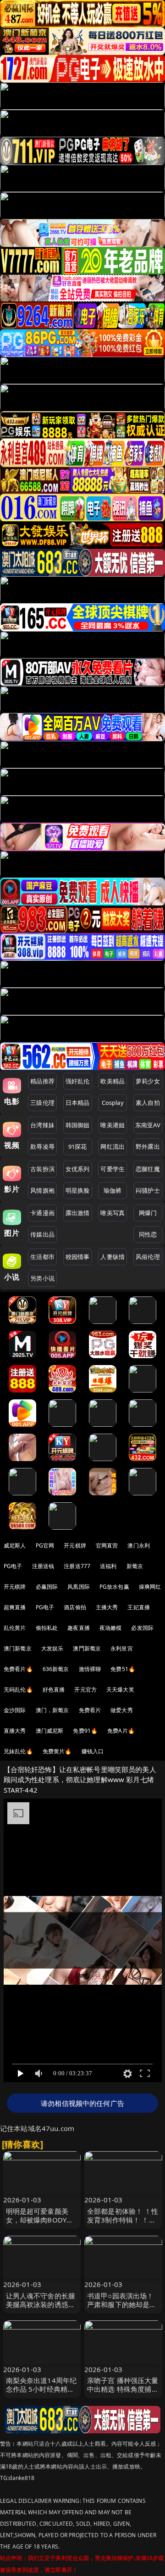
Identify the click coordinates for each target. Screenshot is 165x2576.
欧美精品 (113, 1081)
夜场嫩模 (111, 1628)
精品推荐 (42, 1081)
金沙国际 (15, 1710)
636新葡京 (56, 1669)
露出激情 (78, 1213)
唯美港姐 (113, 1125)
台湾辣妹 (42, 1125)
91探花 (78, 1146)
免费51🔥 (123, 1669)
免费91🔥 (85, 1731)
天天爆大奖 (120, 1690)
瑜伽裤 (113, 1190)
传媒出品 (42, 1234)
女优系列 (78, 1169)
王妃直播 (139, 1607)
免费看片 (90, 1710)
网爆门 (148, 1213)
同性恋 (148, 1234)
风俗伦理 (148, 1257)
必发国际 (142, 1628)
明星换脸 (78, 1190)
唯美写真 (113, 1213)
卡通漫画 (42, 1213)
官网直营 (107, 1545)
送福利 (108, 1566)
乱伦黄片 (15, 1628)
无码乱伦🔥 (18, 1690)
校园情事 (78, 1257)
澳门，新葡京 (52, 1710)
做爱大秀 (122, 1710)
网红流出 (113, 1146)
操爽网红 (150, 1587)
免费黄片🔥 (57, 1751)
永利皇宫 (122, 1648)
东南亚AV (148, 1125)
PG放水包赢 (114, 1587)
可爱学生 (113, 1169)
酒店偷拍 (75, 1607)
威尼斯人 (15, 1545)
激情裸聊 (90, 1669)
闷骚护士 (148, 1190)
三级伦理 (42, 1103)
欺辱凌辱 (42, 1146)
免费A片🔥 (121, 1731)
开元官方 (85, 1690)
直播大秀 (15, 1731)
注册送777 (77, 1566)
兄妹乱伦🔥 (18, 1751)
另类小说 (42, 1278)
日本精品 (78, 1103)
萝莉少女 (148, 1081)
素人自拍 (148, 1103)
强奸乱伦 (78, 1081)
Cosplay (113, 1103)
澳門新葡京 (87, 1648)
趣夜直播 (79, 1628)
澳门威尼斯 (50, 1731)
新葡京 (135, 1566)
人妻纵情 (113, 1257)
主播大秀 (107, 1607)
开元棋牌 (75, 1545)
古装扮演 (42, 1169)
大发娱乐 (52, 1648)
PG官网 (45, 1545)
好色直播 (54, 1690)
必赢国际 (47, 1587)
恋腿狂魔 (148, 1169)
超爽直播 (15, 1607)
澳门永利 (139, 1545)
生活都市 (42, 1257)
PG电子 (13, 1566)
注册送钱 (43, 1566)
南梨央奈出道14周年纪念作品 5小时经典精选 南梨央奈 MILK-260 (41, 2389)
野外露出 (148, 1146)
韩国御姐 (78, 1125)
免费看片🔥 (18, 1669)
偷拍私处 (47, 1628)
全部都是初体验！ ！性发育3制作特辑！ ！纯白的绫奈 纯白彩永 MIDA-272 (123, 2224)
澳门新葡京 (18, 1648)
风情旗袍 (42, 1190)
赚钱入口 (93, 1751)
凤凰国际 (79, 1587)
